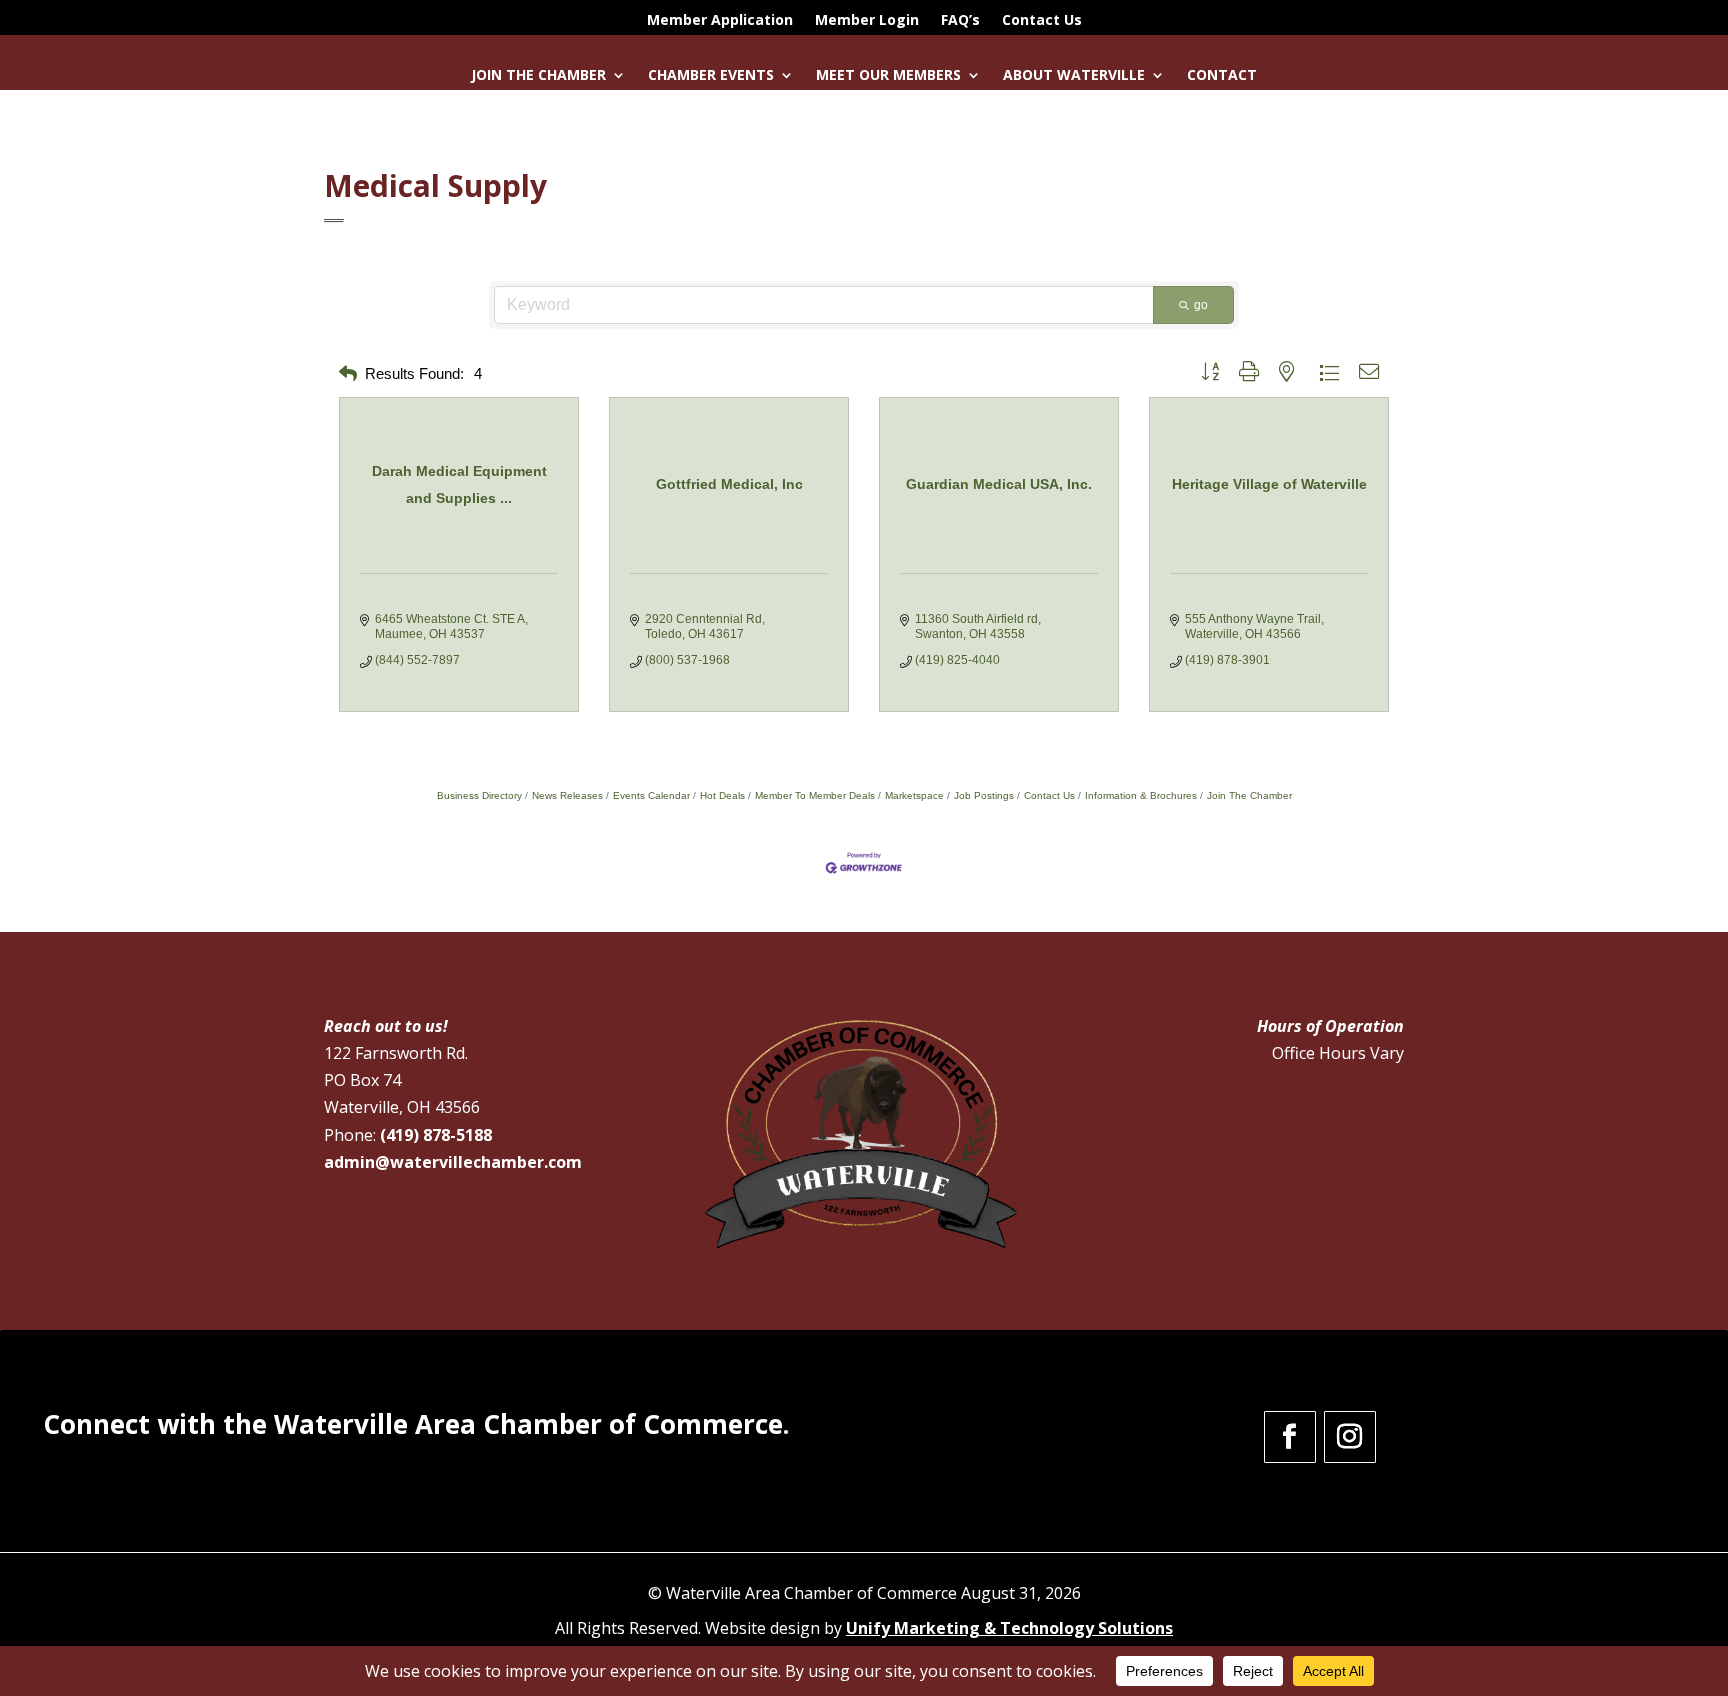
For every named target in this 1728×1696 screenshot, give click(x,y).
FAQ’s (960, 21)
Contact (1222, 76)
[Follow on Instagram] (1350, 1437)
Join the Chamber (538, 76)
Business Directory (479, 795)
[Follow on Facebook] (1290, 1437)
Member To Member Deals (815, 795)
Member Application (720, 21)
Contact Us (1042, 21)
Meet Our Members (888, 76)
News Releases (567, 795)
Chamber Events (711, 76)
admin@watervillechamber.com (453, 1162)
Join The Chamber (1249, 795)
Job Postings (984, 795)
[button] (348, 374)
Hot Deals (722, 795)
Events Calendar (651, 795)
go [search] (1201, 305)
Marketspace (914, 795)
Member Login (867, 21)
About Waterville (1074, 76)
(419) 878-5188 (436, 1135)
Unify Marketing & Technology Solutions (1009, 1628)
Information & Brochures (1141, 795)
